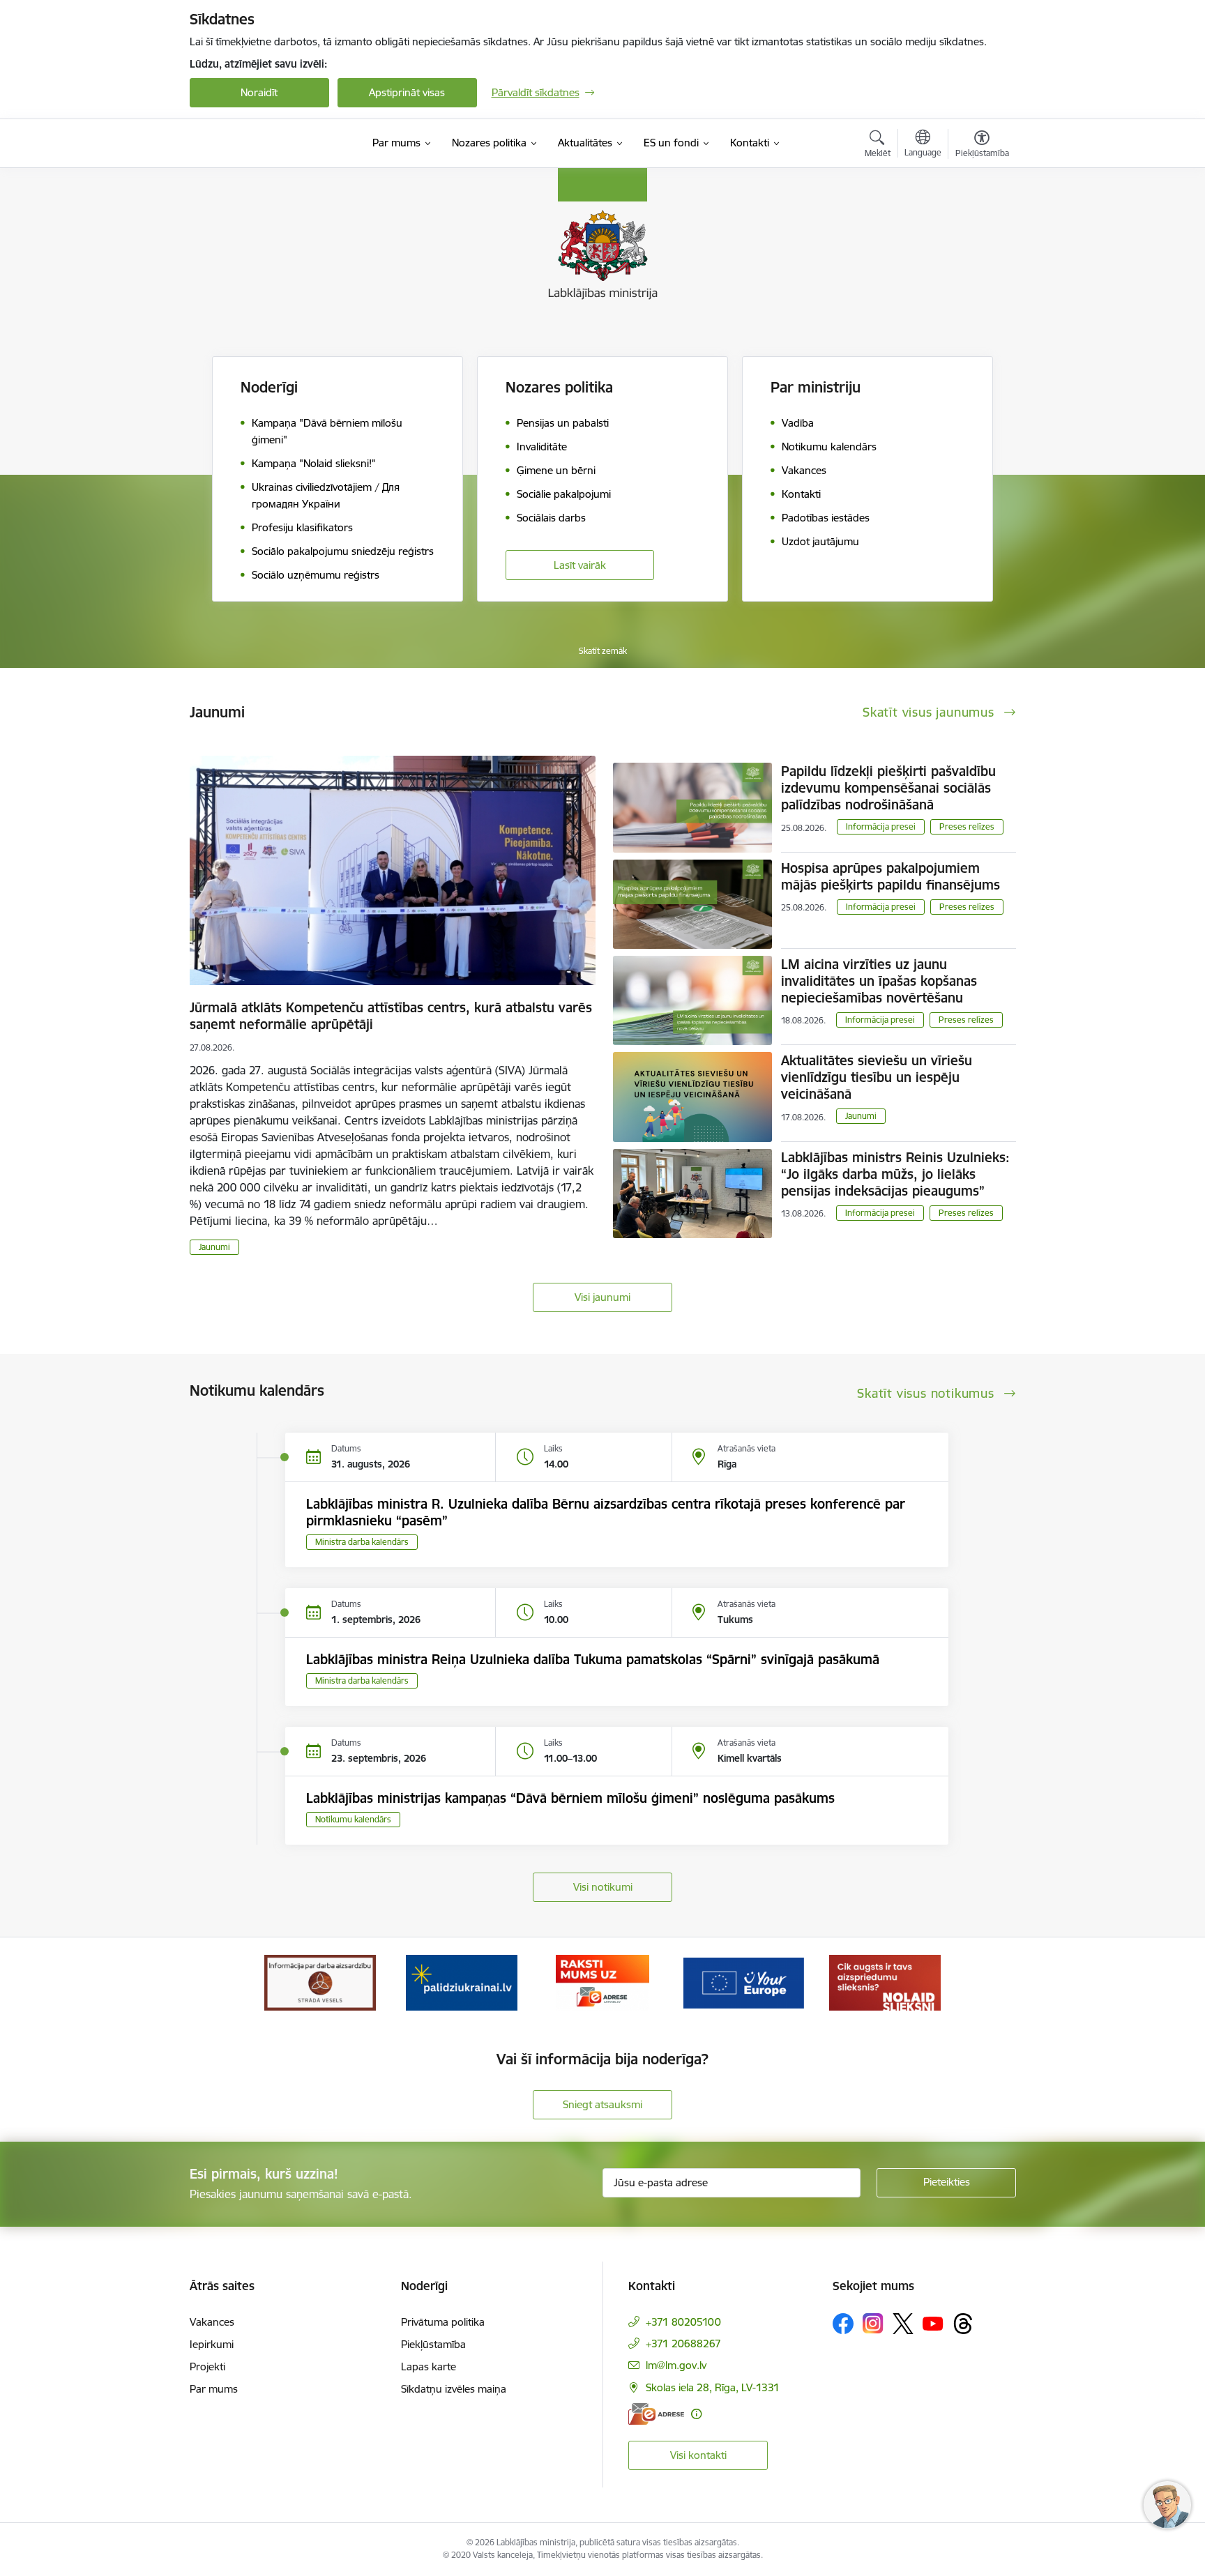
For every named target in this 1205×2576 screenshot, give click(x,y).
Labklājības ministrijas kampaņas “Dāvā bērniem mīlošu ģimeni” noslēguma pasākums (570, 1798)
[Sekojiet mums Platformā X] (903, 2324)
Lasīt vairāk (580, 565)
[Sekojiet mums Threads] (963, 2324)
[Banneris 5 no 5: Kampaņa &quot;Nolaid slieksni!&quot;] (885, 1982)
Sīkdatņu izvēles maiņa (454, 2389)
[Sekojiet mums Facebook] (843, 2324)
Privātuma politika (443, 2322)
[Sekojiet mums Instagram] (873, 2323)
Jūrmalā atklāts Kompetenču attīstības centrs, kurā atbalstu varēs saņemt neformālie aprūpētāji (391, 1016)
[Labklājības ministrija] (268, 144)
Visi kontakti (698, 2455)
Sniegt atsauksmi (602, 2104)
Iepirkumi (212, 2344)
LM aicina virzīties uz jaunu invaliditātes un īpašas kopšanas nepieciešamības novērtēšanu (879, 981)
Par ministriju (816, 387)
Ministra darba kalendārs (362, 1542)
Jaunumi (214, 1247)
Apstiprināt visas (407, 92)
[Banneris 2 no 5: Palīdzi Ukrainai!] (462, 1982)
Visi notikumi (603, 1887)
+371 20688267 (683, 2343)
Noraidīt (259, 92)
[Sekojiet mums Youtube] (933, 2323)
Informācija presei (881, 826)
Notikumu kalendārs (353, 1819)
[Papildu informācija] (696, 2414)
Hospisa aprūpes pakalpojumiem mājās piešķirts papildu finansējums (891, 876)
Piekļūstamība (433, 2344)
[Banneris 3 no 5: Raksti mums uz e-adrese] (602, 1982)
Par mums (214, 2389)
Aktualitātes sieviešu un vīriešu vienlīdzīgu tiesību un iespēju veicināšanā (877, 1077)
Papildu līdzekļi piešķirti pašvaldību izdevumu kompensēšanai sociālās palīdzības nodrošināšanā (888, 788)
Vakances (212, 2322)
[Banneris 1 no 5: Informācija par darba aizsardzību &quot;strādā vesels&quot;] (320, 1982)
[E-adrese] (656, 2414)
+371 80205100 (683, 2322)
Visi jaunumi (602, 1297)
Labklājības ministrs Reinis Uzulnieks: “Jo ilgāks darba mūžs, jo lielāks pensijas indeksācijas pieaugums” (895, 1174)
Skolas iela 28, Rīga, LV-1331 (713, 2387)
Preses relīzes (967, 826)
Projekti (207, 2367)
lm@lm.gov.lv (676, 2365)
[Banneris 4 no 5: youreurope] (743, 1982)
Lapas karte (429, 2367)
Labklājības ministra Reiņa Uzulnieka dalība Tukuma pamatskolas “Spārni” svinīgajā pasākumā (593, 1659)
